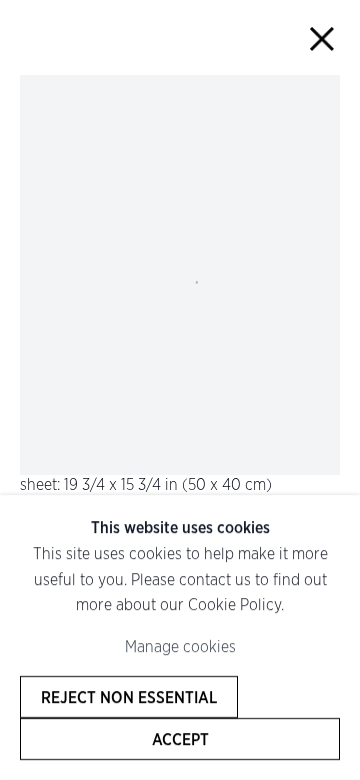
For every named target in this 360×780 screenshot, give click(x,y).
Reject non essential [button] (129, 697)
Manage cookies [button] (180, 646)
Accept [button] (180, 739)
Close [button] (321, 38)
